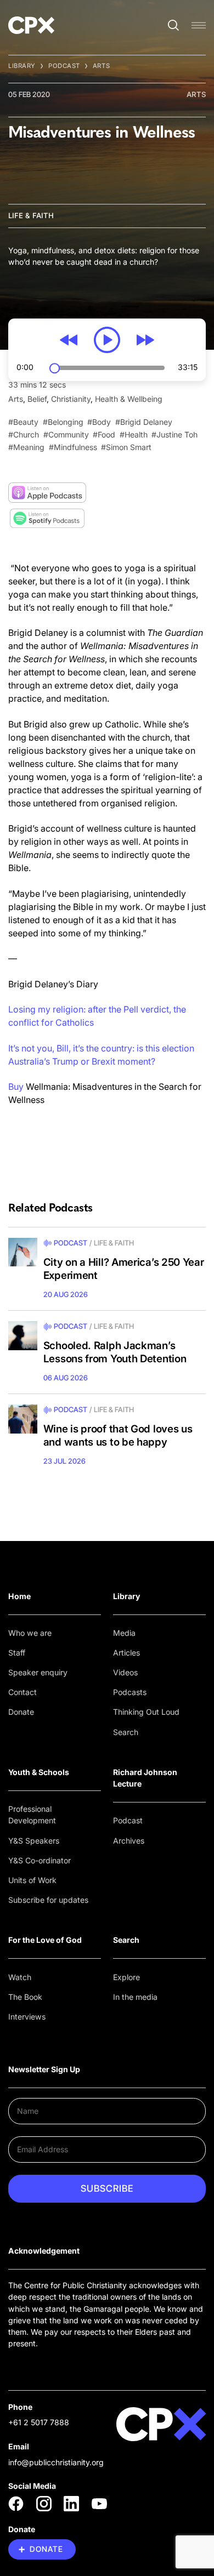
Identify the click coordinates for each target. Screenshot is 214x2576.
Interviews (27, 2017)
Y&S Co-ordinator (40, 1860)
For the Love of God (45, 1940)
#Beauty (23, 422)
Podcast (64, 66)
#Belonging (63, 422)
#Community (66, 434)
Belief (37, 399)
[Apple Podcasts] (47, 493)
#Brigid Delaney (144, 422)
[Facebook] (16, 2504)
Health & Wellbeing (129, 399)
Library (22, 66)
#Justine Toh (174, 434)
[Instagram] (44, 2504)
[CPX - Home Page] (31, 25)
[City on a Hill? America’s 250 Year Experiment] (23, 1252)
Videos (125, 1672)
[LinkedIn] (71, 2504)
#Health (134, 434)
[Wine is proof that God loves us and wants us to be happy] (23, 1419)
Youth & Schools (39, 1772)
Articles (126, 1653)
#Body (99, 422)
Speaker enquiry (38, 1672)
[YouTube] (99, 2504)
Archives (129, 1841)
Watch (20, 1977)
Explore (126, 1977)
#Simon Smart (126, 447)
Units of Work (32, 1880)
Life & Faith (31, 215)
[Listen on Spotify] (47, 518)
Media (124, 1633)
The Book (25, 1997)
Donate (21, 1712)
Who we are (30, 1633)
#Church (24, 434)
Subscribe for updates (48, 1900)
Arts (101, 66)
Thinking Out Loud (146, 1712)
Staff (17, 1653)
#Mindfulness (73, 447)
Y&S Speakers (34, 1841)
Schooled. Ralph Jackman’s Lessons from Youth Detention (115, 1352)
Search (126, 1732)
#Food (104, 434)
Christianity (71, 399)
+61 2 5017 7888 (39, 2422)
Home (19, 1596)
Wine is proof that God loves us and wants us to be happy (118, 1435)
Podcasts (130, 1692)
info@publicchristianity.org (56, 2462)
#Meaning (26, 447)
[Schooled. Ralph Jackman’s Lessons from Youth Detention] (23, 1336)
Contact (22, 1692)
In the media (135, 1997)
